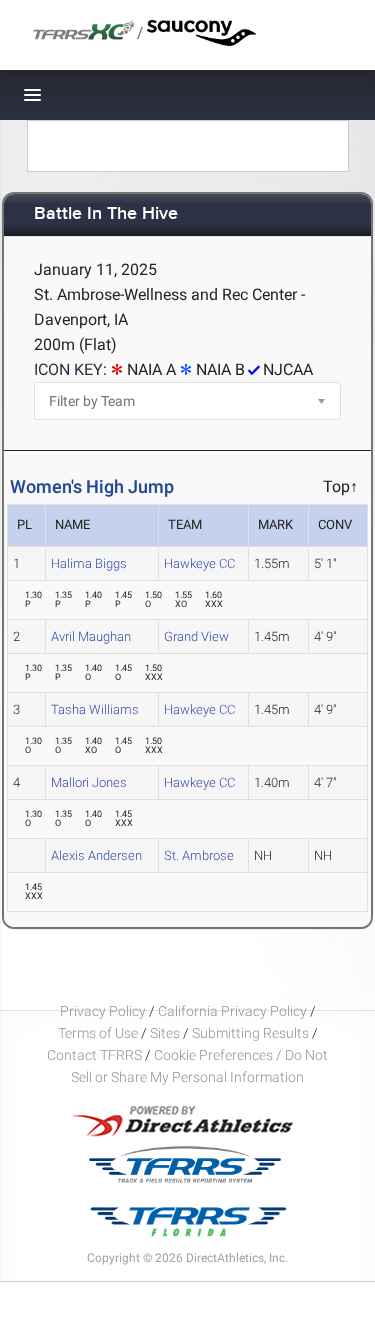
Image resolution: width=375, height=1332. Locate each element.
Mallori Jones (89, 782)
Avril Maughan (91, 636)
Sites (165, 1033)
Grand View (196, 636)
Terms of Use (98, 1033)
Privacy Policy (103, 1011)
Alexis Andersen (96, 855)
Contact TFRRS (96, 1055)
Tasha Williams (95, 709)
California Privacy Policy (232, 1011)
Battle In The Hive (106, 214)
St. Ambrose (199, 855)
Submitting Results (250, 1033)
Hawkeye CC (199, 563)
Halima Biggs (89, 563)
